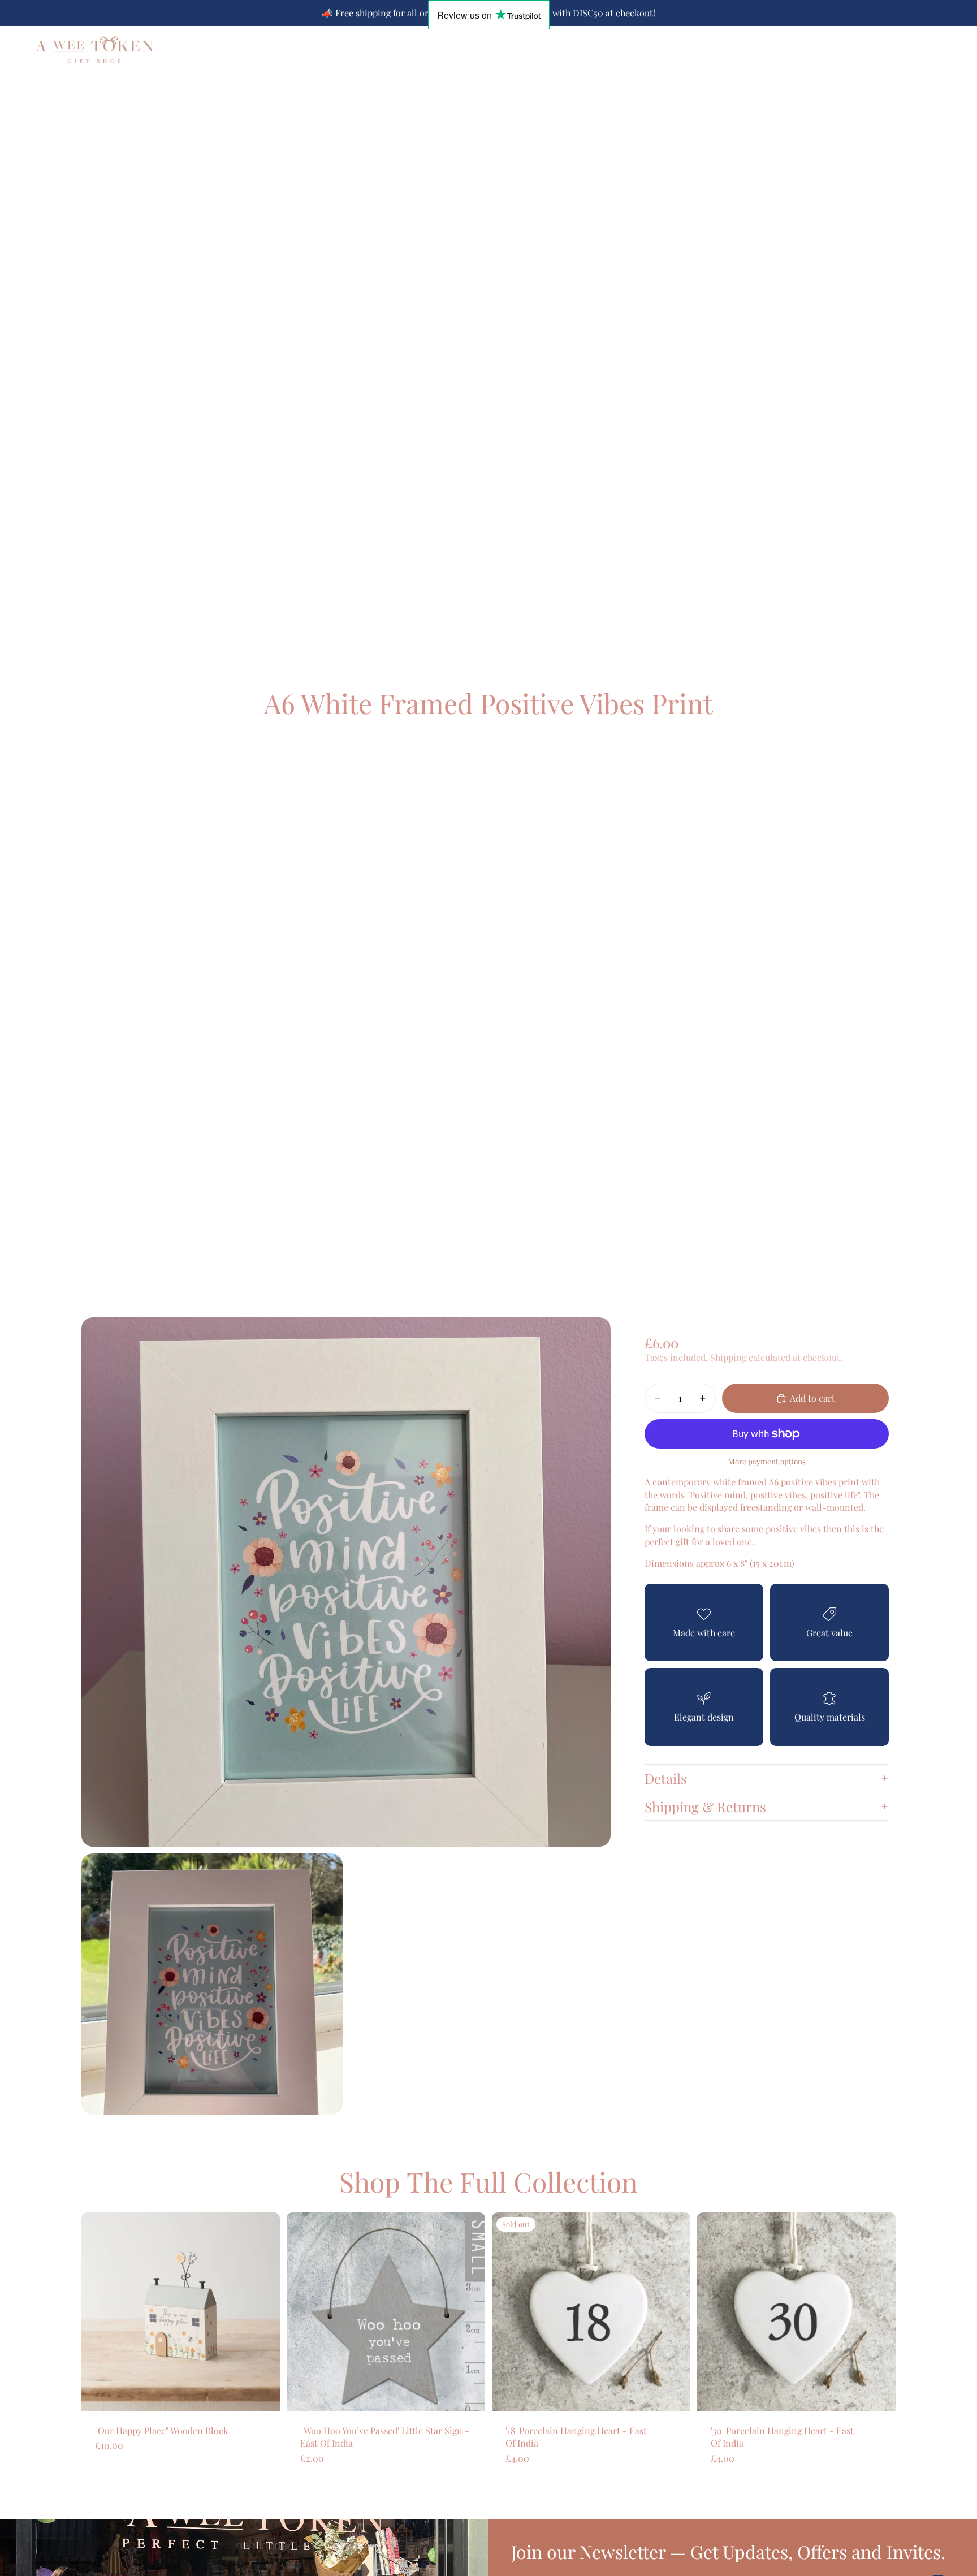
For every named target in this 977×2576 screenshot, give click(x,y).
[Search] (898, 49)
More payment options (767, 1461)
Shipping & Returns (705, 1806)
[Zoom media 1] (346, 1582)
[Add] (262, 2393)
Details (666, 1778)
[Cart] (946, 49)
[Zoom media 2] (212, 1984)
